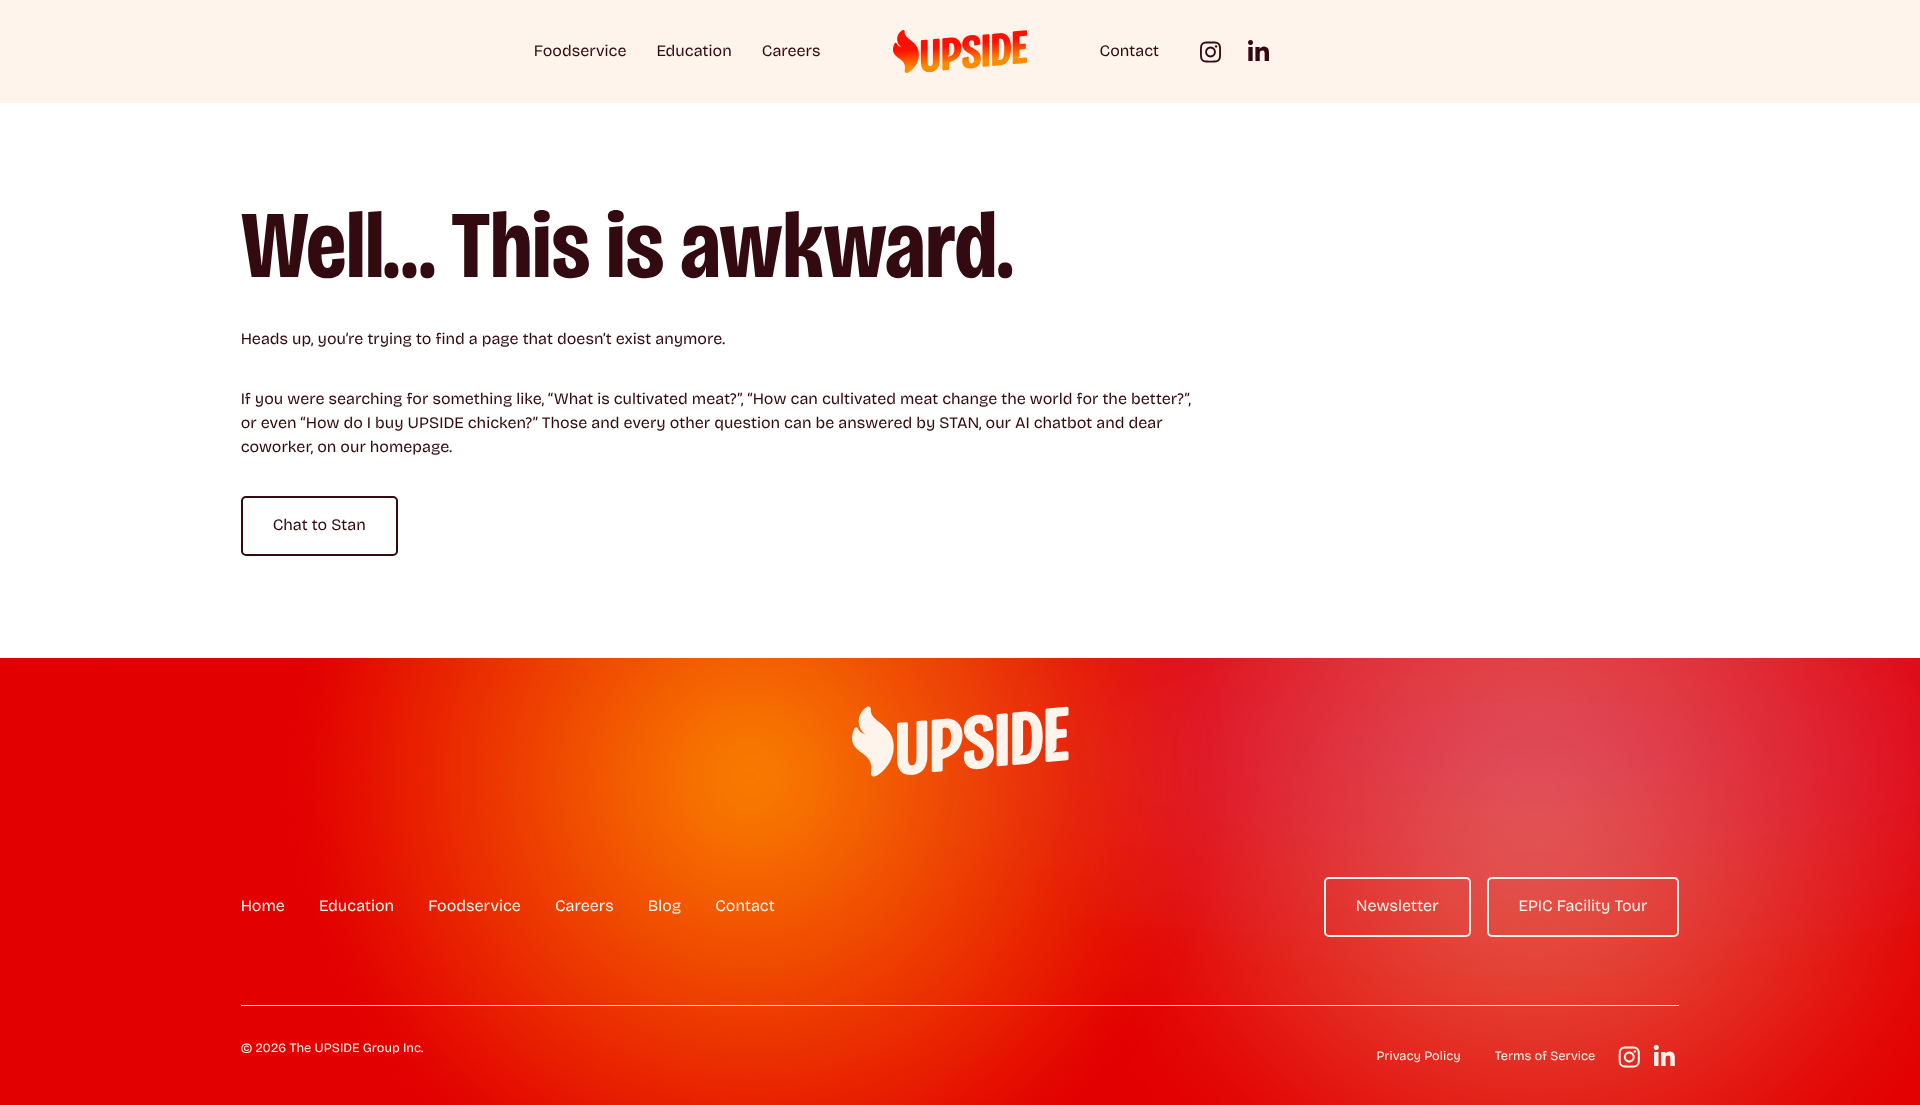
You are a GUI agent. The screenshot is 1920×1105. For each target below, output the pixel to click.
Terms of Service (1545, 1056)
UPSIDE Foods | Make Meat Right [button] (960, 51)
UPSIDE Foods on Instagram (1210, 51)
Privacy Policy (1418, 1056)
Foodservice (580, 51)
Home (263, 906)
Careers (791, 51)
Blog (664, 906)
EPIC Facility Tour (1583, 906)
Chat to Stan (319, 525)
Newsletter (1397, 906)
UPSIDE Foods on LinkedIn (1258, 51)
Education (693, 51)
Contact (1129, 51)
